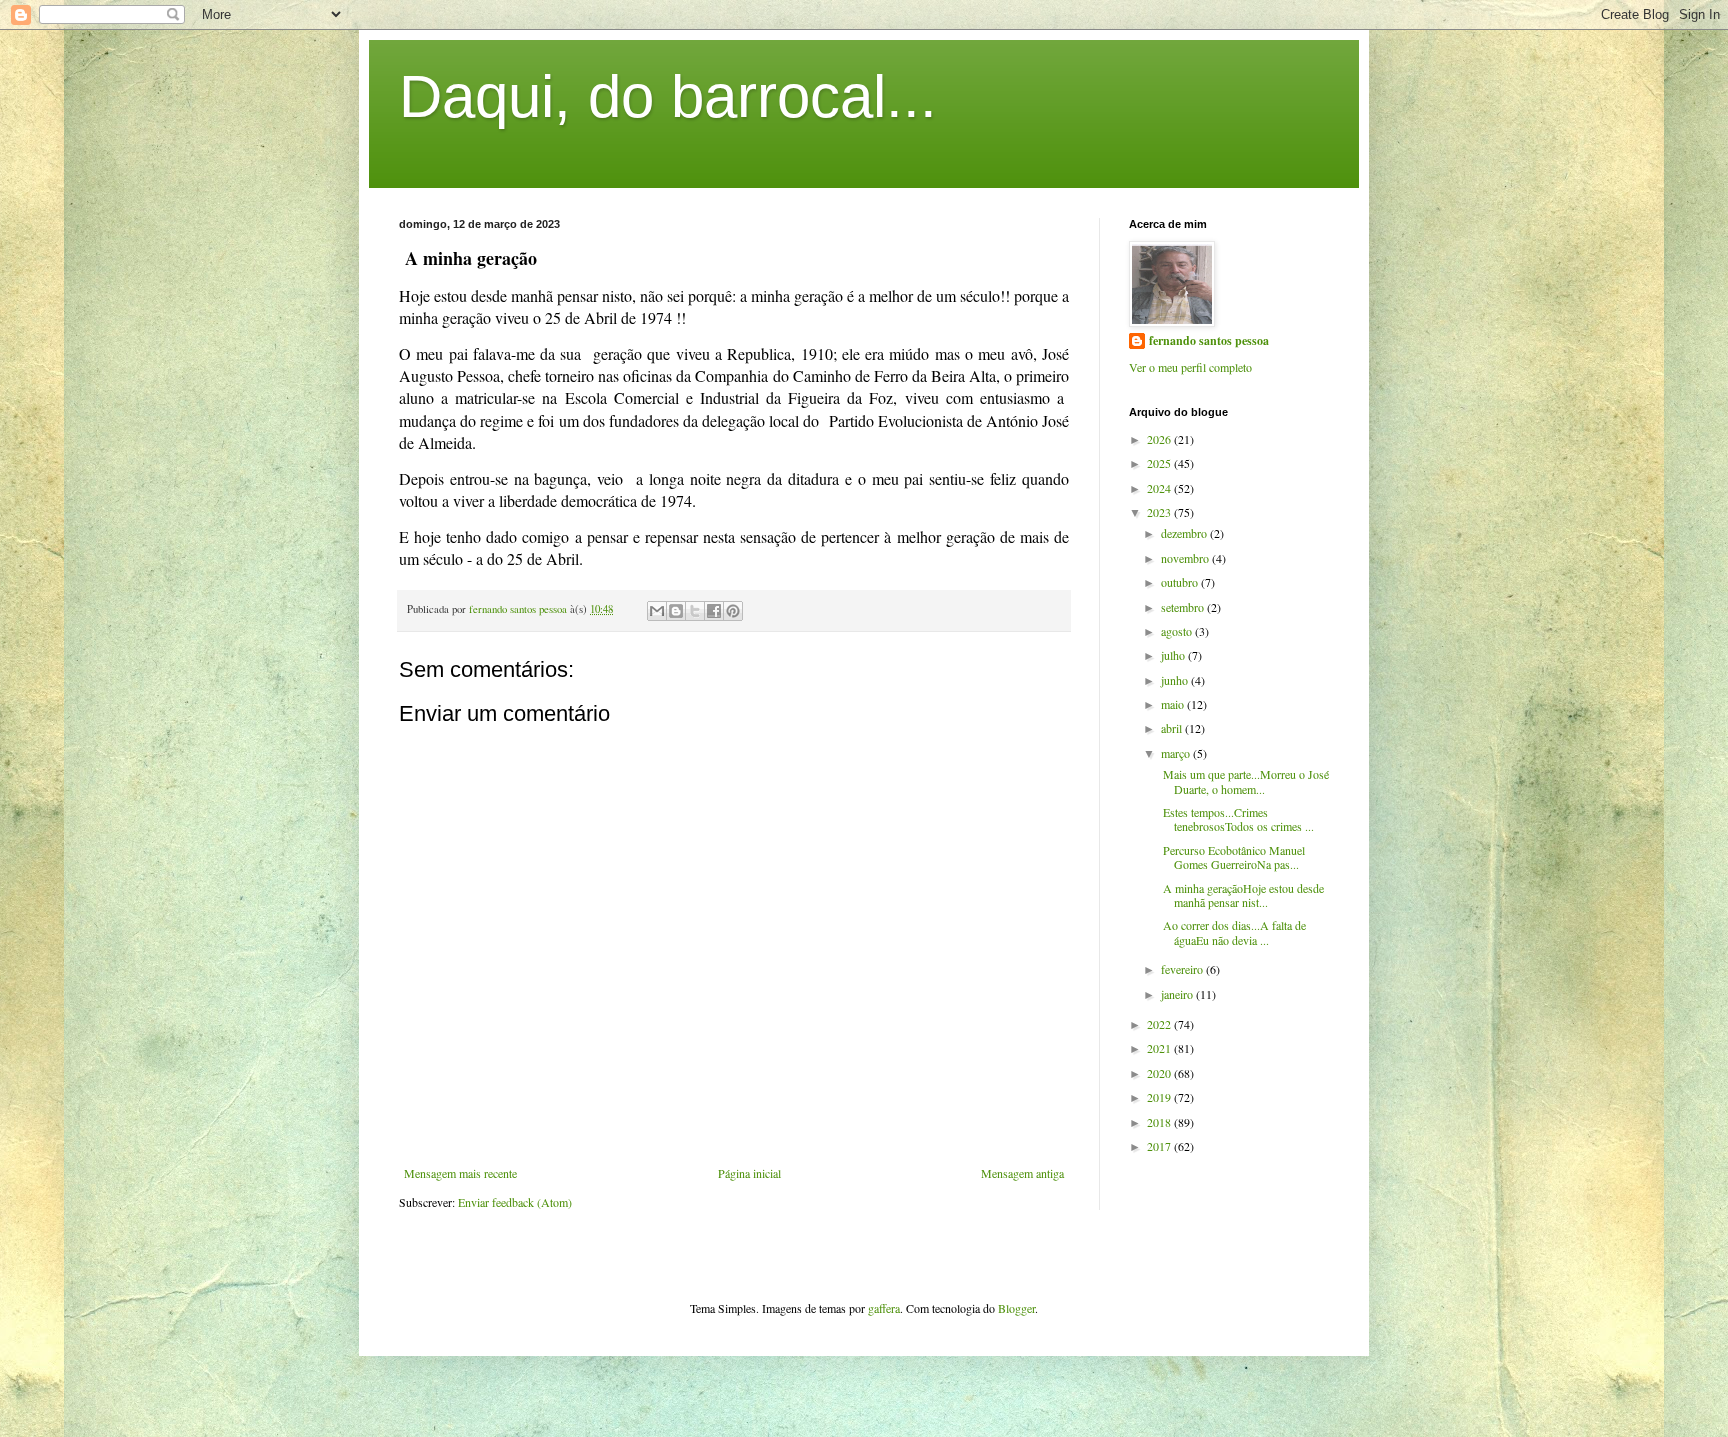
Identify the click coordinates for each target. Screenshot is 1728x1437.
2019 (1160, 1097)
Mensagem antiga (1022, 1173)
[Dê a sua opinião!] (676, 611)
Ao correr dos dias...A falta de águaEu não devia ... (1232, 932)
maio (1174, 704)
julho (1174, 655)
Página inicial (749, 1173)
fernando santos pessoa (1209, 341)
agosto (1178, 631)
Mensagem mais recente (460, 1173)
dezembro (1185, 533)
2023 (1160, 512)
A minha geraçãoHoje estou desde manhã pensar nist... (1241, 895)
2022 (1160, 1024)
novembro (1186, 558)
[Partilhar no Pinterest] (733, 611)
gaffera (884, 1308)
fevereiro (1183, 969)
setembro (1184, 607)
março (1177, 753)
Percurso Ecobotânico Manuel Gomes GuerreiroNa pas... (1232, 857)
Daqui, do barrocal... (668, 96)
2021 (1160, 1048)
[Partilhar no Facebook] (714, 611)
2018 (1160, 1122)
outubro (1181, 582)
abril (1173, 728)
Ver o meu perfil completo (1190, 367)
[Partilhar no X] (695, 611)
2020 (1160, 1073)
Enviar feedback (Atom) (515, 1202)
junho (1176, 680)
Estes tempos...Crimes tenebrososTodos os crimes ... (1236, 819)
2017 (1160, 1146)
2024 (1160, 488)
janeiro (1178, 994)
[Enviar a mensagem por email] (657, 611)
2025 (1160, 463)
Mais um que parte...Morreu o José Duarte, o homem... (1244, 781)
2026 (1160, 439)
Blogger (1016, 1308)
